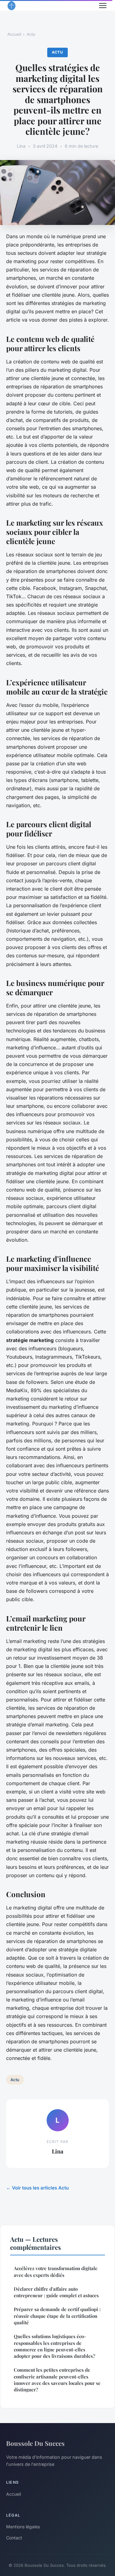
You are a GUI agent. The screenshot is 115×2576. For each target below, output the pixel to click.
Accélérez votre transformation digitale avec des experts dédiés (56, 2272)
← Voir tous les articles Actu (37, 2188)
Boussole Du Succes (35, 2443)
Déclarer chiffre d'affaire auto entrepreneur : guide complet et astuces (56, 2292)
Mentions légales (23, 2527)
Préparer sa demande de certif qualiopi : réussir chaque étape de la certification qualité (57, 2316)
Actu (31, 34)
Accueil (14, 34)
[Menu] (103, 6)
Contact (14, 2538)
